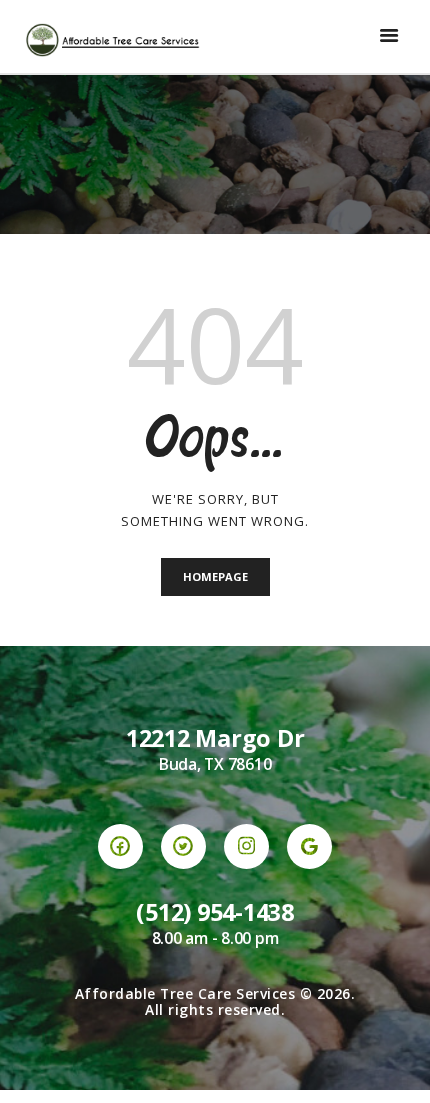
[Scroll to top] (395, 1068)
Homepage (215, 576)
